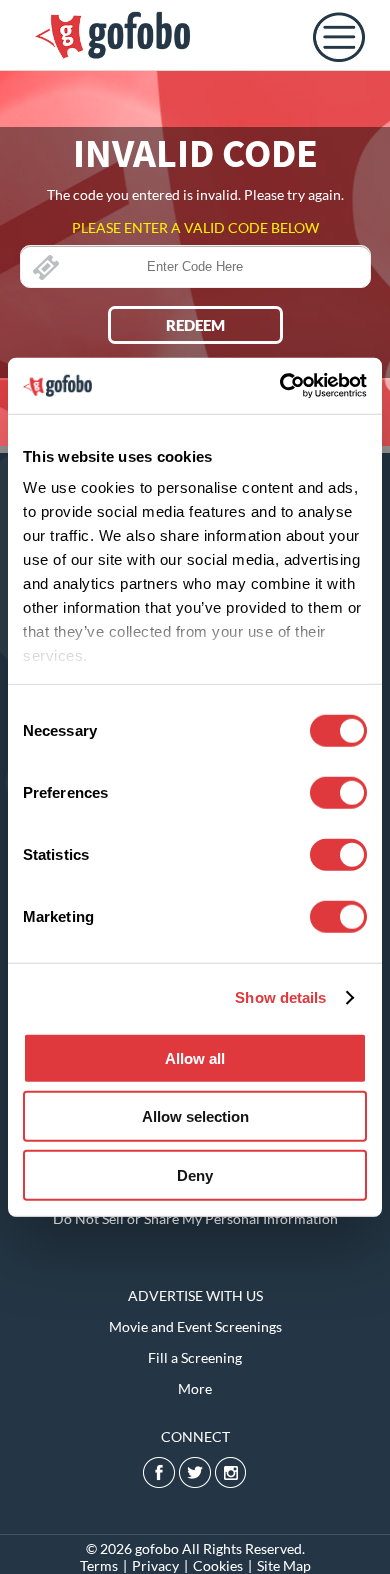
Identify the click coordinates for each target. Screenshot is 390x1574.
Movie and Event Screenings (195, 1326)
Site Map (284, 1565)
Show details (280, 997)
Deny (195, 1174)
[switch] (338, 792)
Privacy (155, 1565)
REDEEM (195, 325)
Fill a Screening (195, 1357)
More (195, 1388)
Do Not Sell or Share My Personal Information (195, 1218)
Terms (99, 1565)
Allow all (195, 1057)
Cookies (218, 1565)
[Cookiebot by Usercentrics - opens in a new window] (280, 386)
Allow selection (195, 1116)
